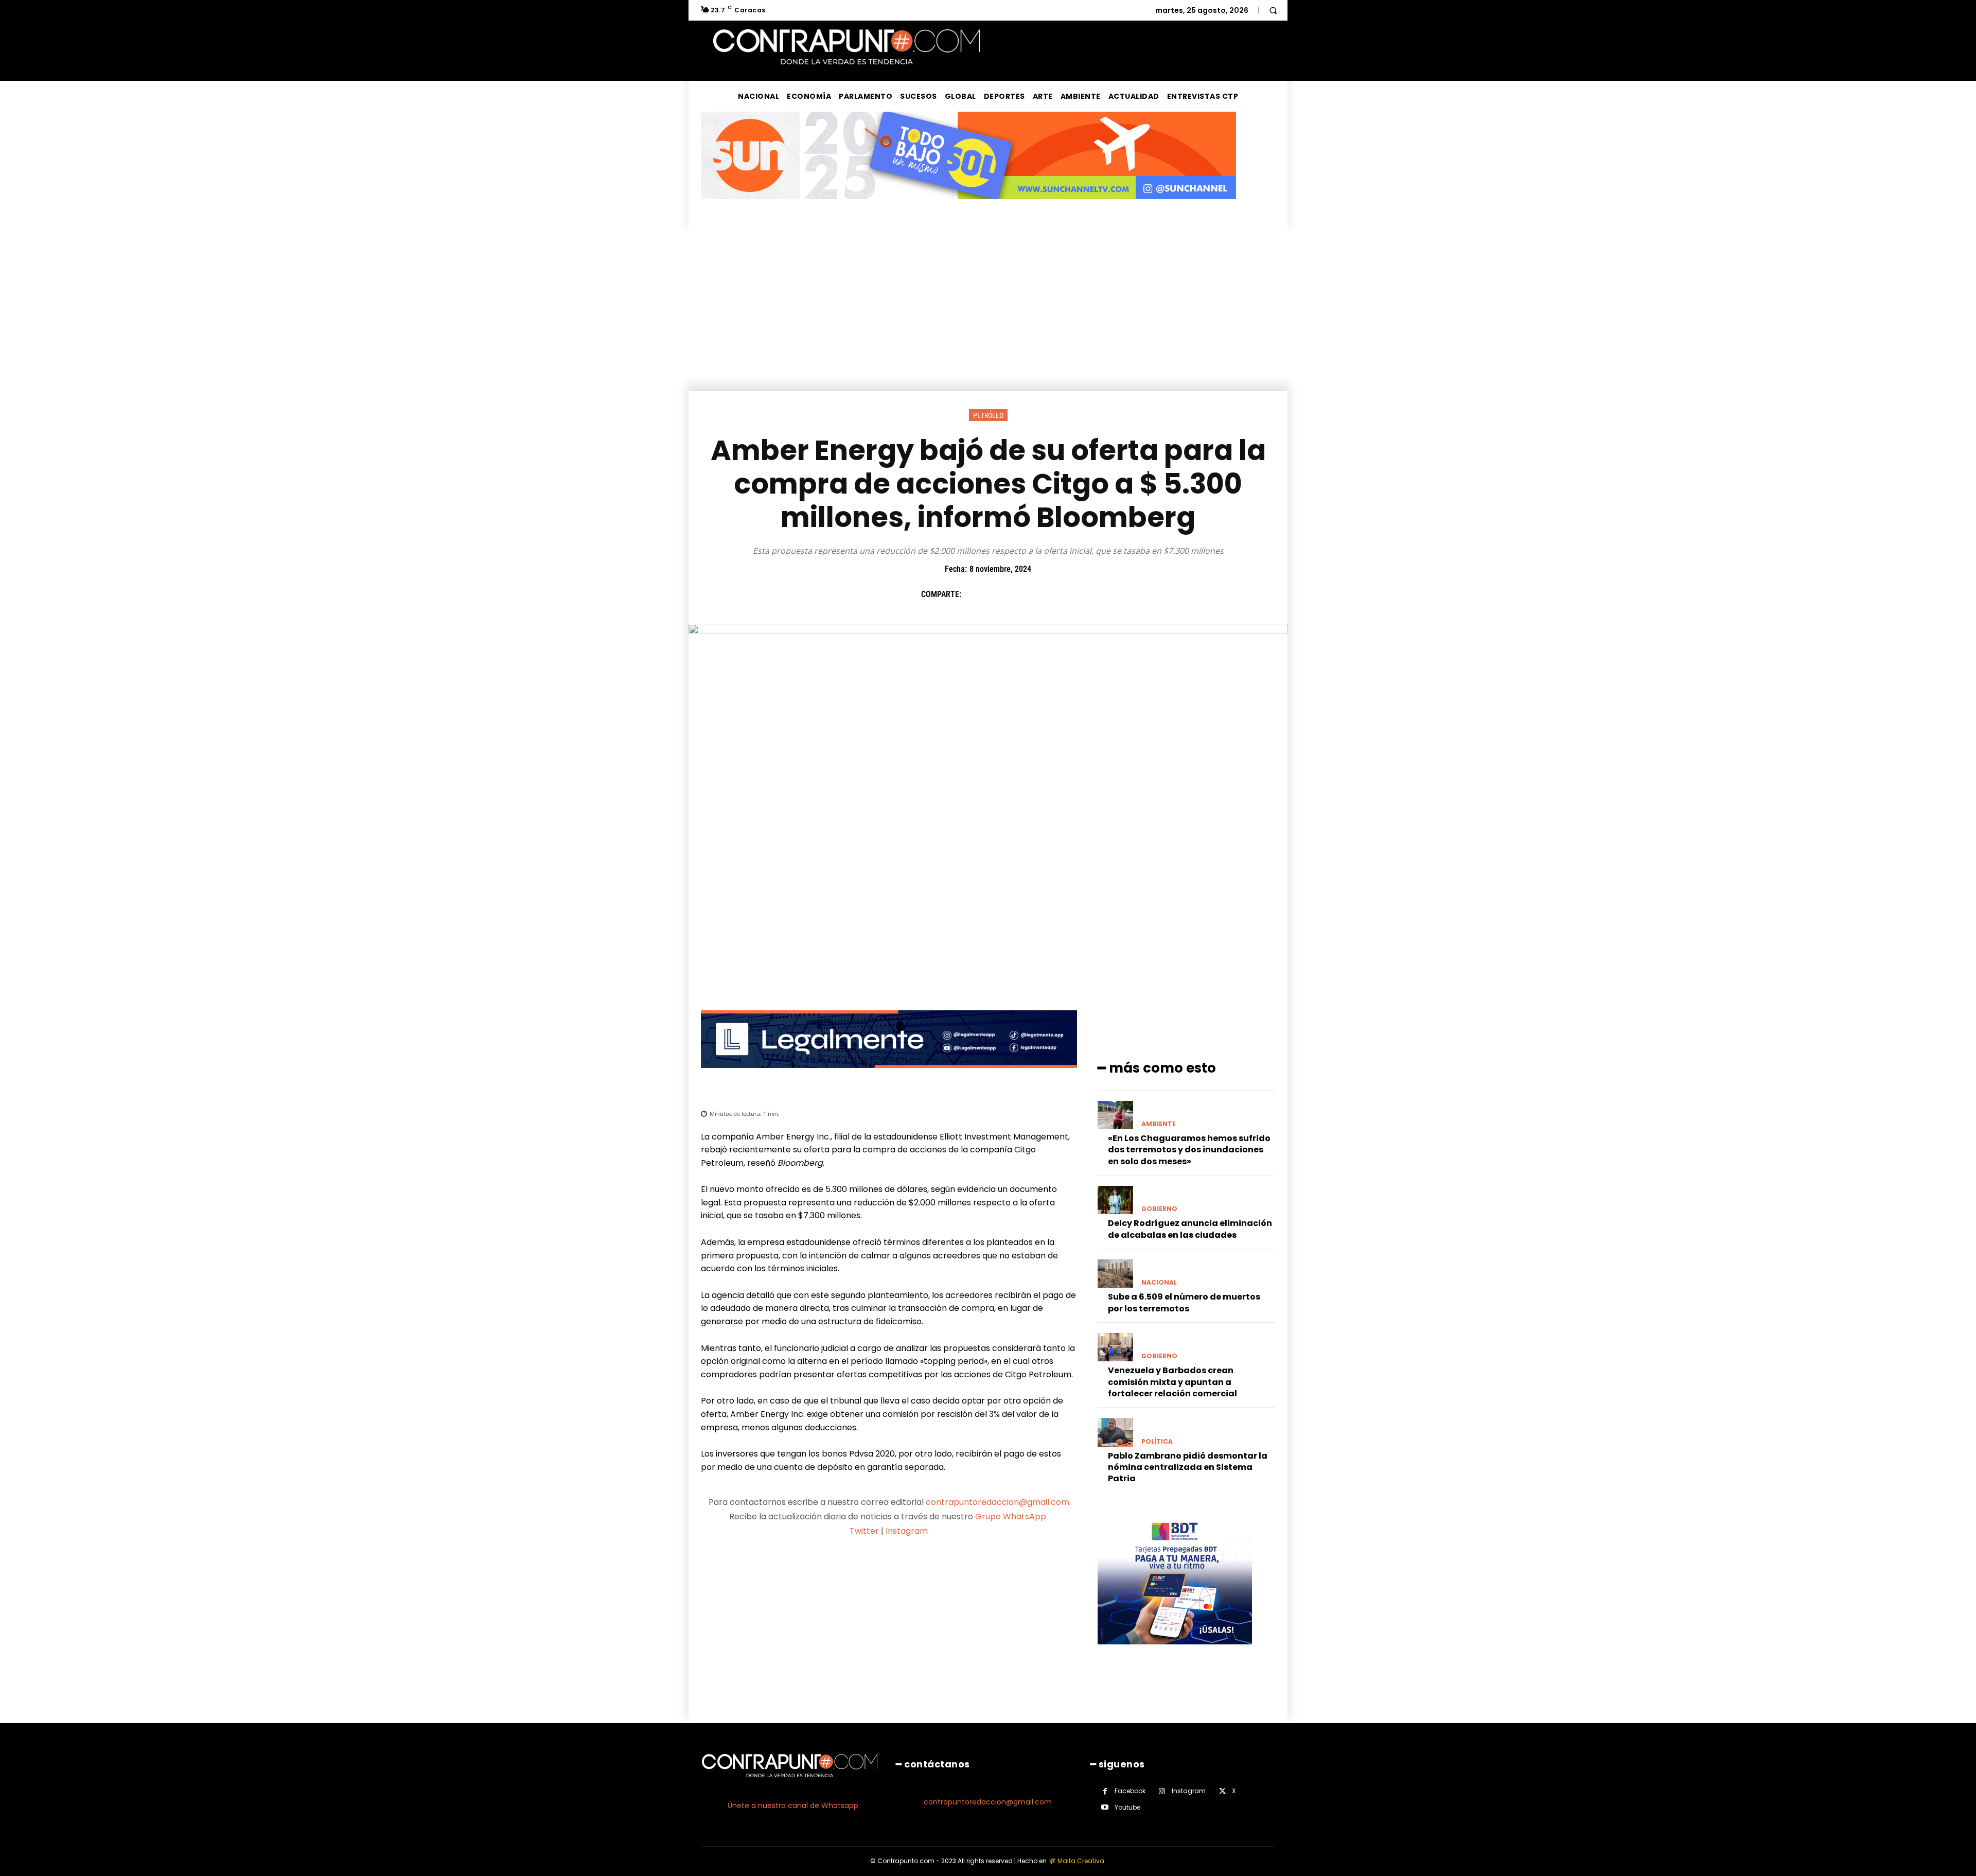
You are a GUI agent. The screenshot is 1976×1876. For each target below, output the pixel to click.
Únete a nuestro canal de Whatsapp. (794, 1805)
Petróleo (988, 415)
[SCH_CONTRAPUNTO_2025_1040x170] (968, 207)
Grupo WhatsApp (1012, 1516)
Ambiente (1159, 1124)
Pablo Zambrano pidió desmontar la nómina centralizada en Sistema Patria (1188, 1467)
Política (1157, 1442)
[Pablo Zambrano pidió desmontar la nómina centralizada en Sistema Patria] (1115, 1432)
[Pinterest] (1021, 594)
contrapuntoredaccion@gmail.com (998, 1502)
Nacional (1159, 1283)
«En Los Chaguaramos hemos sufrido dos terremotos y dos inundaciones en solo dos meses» (1189, 1150)
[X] (998, 594)
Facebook (1130, 1791)
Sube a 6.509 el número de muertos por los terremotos (1184, 1302)
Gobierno (1159, 1209)
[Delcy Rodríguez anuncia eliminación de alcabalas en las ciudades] (1115, 1200)
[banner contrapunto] (889, 1076)
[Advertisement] (988, 314)
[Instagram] (1162, 1791)
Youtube (1127, 1807)
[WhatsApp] (1045, 594)
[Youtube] (1105, 1807)
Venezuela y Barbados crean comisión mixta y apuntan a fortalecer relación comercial (1172, 1382)
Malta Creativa (1081, 1861)
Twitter (864, 1531)
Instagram (907, 1531)
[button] (1273, 10)
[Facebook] (974, 594)
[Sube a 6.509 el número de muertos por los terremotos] (1115, 1274)
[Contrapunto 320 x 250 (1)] (1175, 1652)
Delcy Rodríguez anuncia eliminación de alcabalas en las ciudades (1190, 1229)
